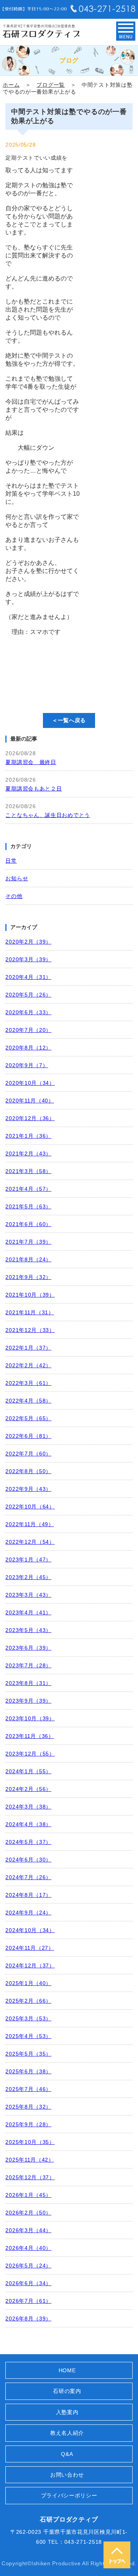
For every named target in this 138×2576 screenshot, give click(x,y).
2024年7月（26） (28, 1877)
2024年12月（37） (30, 1965)
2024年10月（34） (30, 1930)
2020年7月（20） (28, 1030)
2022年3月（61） (28, 1383)
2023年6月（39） (28, 1648)
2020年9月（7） (27, 1065)
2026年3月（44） (28, 2230)
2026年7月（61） (28, 2301)
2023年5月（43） (28, 1630)
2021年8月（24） (28, 1259)
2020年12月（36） (30, 1118)
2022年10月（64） (30, 1507)
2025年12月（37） (30, 2177)
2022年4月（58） (28, 1401)
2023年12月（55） (30, 1754)
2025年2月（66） (28, 2001)
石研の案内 (67, 2391)
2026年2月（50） (28, 2213)
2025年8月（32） (28, 2107)
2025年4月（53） (28, 2036)
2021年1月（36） (28, 1136)
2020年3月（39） (28, 959)
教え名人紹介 (67, 2433)
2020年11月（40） (30, 1101)
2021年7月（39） (28, 1242)
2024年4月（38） (28, 1824)
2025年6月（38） (28, 2071)
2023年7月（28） (28, 1665)
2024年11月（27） (30, 1948)
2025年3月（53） (28, 2018)
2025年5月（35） (28, 2054)
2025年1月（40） (28, 1983)
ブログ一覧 (51, 85)
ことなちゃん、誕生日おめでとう (48, 815)
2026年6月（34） (28, 2283)
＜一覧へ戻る (69, 720)
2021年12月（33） (30, 1330)
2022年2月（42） (28, 1365)
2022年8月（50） (28, 1471)
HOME (67, 2370)
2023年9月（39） (28, 1701)
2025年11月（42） (30, 2160)
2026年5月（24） (28, 2266)
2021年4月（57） (28, 1189)
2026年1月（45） (28, 2195)
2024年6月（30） (28, 1860)
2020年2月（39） (28, 942)
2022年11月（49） (30, 1524)
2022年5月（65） (28, 1418)
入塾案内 (67, 2412)
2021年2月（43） (28, 1154)
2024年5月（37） (28, 1842)
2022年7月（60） (28, 1454)
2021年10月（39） (30, 1295)
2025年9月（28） (28, 2124)
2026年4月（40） (28, 2248)
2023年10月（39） (30, 1718)
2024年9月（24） (28, 1913)
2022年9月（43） (28, 1489)
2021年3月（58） (28, 1171)
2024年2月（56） (28, 1789)
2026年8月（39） (28, 2319)
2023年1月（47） (28, 1559)
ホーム (11, 85)
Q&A (67, 2454)
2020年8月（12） (28, 1048)
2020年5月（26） (28, 995)
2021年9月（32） (28, 1277)
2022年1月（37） (28, 1348)
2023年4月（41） (28, 1612)
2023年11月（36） (30, 1736)
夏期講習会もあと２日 (34, 789)
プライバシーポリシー (69, 2495)
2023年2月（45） (28, 1577)
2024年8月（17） (28, 1895)
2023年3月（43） (28, 1595)
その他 (14, 896)
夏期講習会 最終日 (31, 762)
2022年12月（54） (30, 1542)
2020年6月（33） (28, 1012)
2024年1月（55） (28, 1771)
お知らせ (17, 878)
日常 (11, 861)
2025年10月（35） (30, 2142)
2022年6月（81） (28, 1436)
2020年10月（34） (30, 1083)
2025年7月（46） (28, 2089)
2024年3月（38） (28, 1807)
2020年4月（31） (28, 977)
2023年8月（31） (28, 1683)
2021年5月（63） (28, 1206)
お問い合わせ (67, 2475)
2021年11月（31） (30, 1312)
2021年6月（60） (28, 1224)
